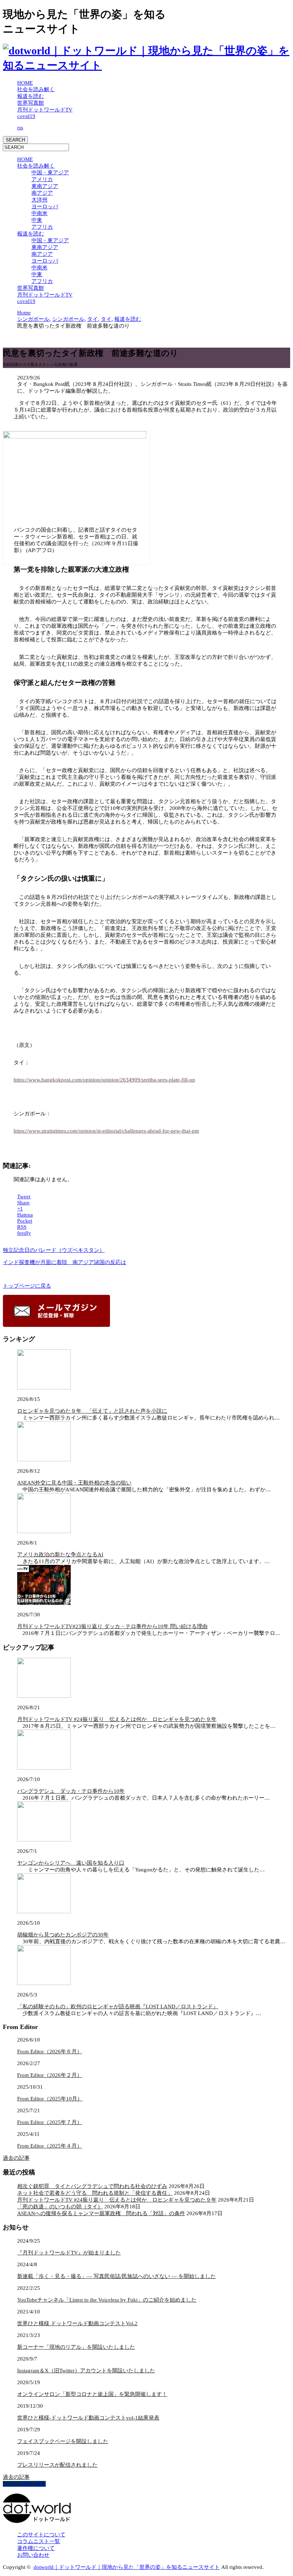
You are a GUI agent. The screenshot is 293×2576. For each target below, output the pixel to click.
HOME (25, 83)
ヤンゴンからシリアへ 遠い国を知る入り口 (71, 1863)
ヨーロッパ (45, 207)
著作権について (36, 2548)
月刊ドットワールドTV (45, 110)
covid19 (26, 116)
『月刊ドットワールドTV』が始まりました (69, 2253)
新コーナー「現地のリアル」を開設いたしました (76, 2347)
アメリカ (42, 179)
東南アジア (45, 186)
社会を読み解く (36, 89)
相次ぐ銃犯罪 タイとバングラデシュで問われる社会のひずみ (92, 2186)
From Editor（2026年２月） (50, 2075)
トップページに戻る (27, 1286)
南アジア (42, 193)
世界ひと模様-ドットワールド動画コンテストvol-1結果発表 (88, 2418)
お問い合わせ (33, 2555)
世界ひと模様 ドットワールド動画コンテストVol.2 (77, 2323)
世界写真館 (31, 103)
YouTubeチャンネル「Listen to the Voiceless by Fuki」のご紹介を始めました (107, 2300)
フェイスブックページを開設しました (63, 2441)
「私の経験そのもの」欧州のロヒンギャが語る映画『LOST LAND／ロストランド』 (118, 2006)
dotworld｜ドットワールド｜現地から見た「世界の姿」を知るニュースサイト (127, 2567)
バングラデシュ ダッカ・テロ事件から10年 (71, 1791)
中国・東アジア (50, 173)
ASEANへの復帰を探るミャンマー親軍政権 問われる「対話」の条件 (101, 2213)
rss (20, 128)
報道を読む (31, 96)
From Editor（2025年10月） (50, 2099)
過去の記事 (16, 2158)
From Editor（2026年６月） (50, 2052)
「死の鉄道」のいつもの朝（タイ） (60, 2207)
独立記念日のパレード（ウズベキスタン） (54, 1250)
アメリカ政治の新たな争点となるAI (60, 1555)
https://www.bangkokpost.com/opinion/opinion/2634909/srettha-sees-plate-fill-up (104, 1080)
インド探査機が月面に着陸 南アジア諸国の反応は (64, 1262)
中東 (37, 220)
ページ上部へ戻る (24, 2484)
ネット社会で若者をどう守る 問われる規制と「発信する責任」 (95, 2193)
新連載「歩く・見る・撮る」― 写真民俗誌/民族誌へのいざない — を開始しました (116, 2276)
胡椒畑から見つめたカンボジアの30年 (63, 1935)
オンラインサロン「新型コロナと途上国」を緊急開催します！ (92, 2394)
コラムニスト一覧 (39, 2541)
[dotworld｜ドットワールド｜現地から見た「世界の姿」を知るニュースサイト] (146, 65)
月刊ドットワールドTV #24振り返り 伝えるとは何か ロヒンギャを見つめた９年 (117, 1719)
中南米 (39, 213)
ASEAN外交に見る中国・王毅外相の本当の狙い (74, 1483)
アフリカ (42, 227)
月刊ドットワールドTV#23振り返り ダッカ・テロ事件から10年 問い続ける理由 (112, 1626)
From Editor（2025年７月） (50, 2122)
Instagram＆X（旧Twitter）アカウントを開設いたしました (86, 2371)
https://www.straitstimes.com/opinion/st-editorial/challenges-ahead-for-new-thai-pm (106, 1131)
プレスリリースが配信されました (57, 2465)
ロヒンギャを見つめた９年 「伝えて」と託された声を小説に (92, 1411)
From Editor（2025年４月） (50, 2146)
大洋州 (39, 200)
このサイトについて (41, 2535)
